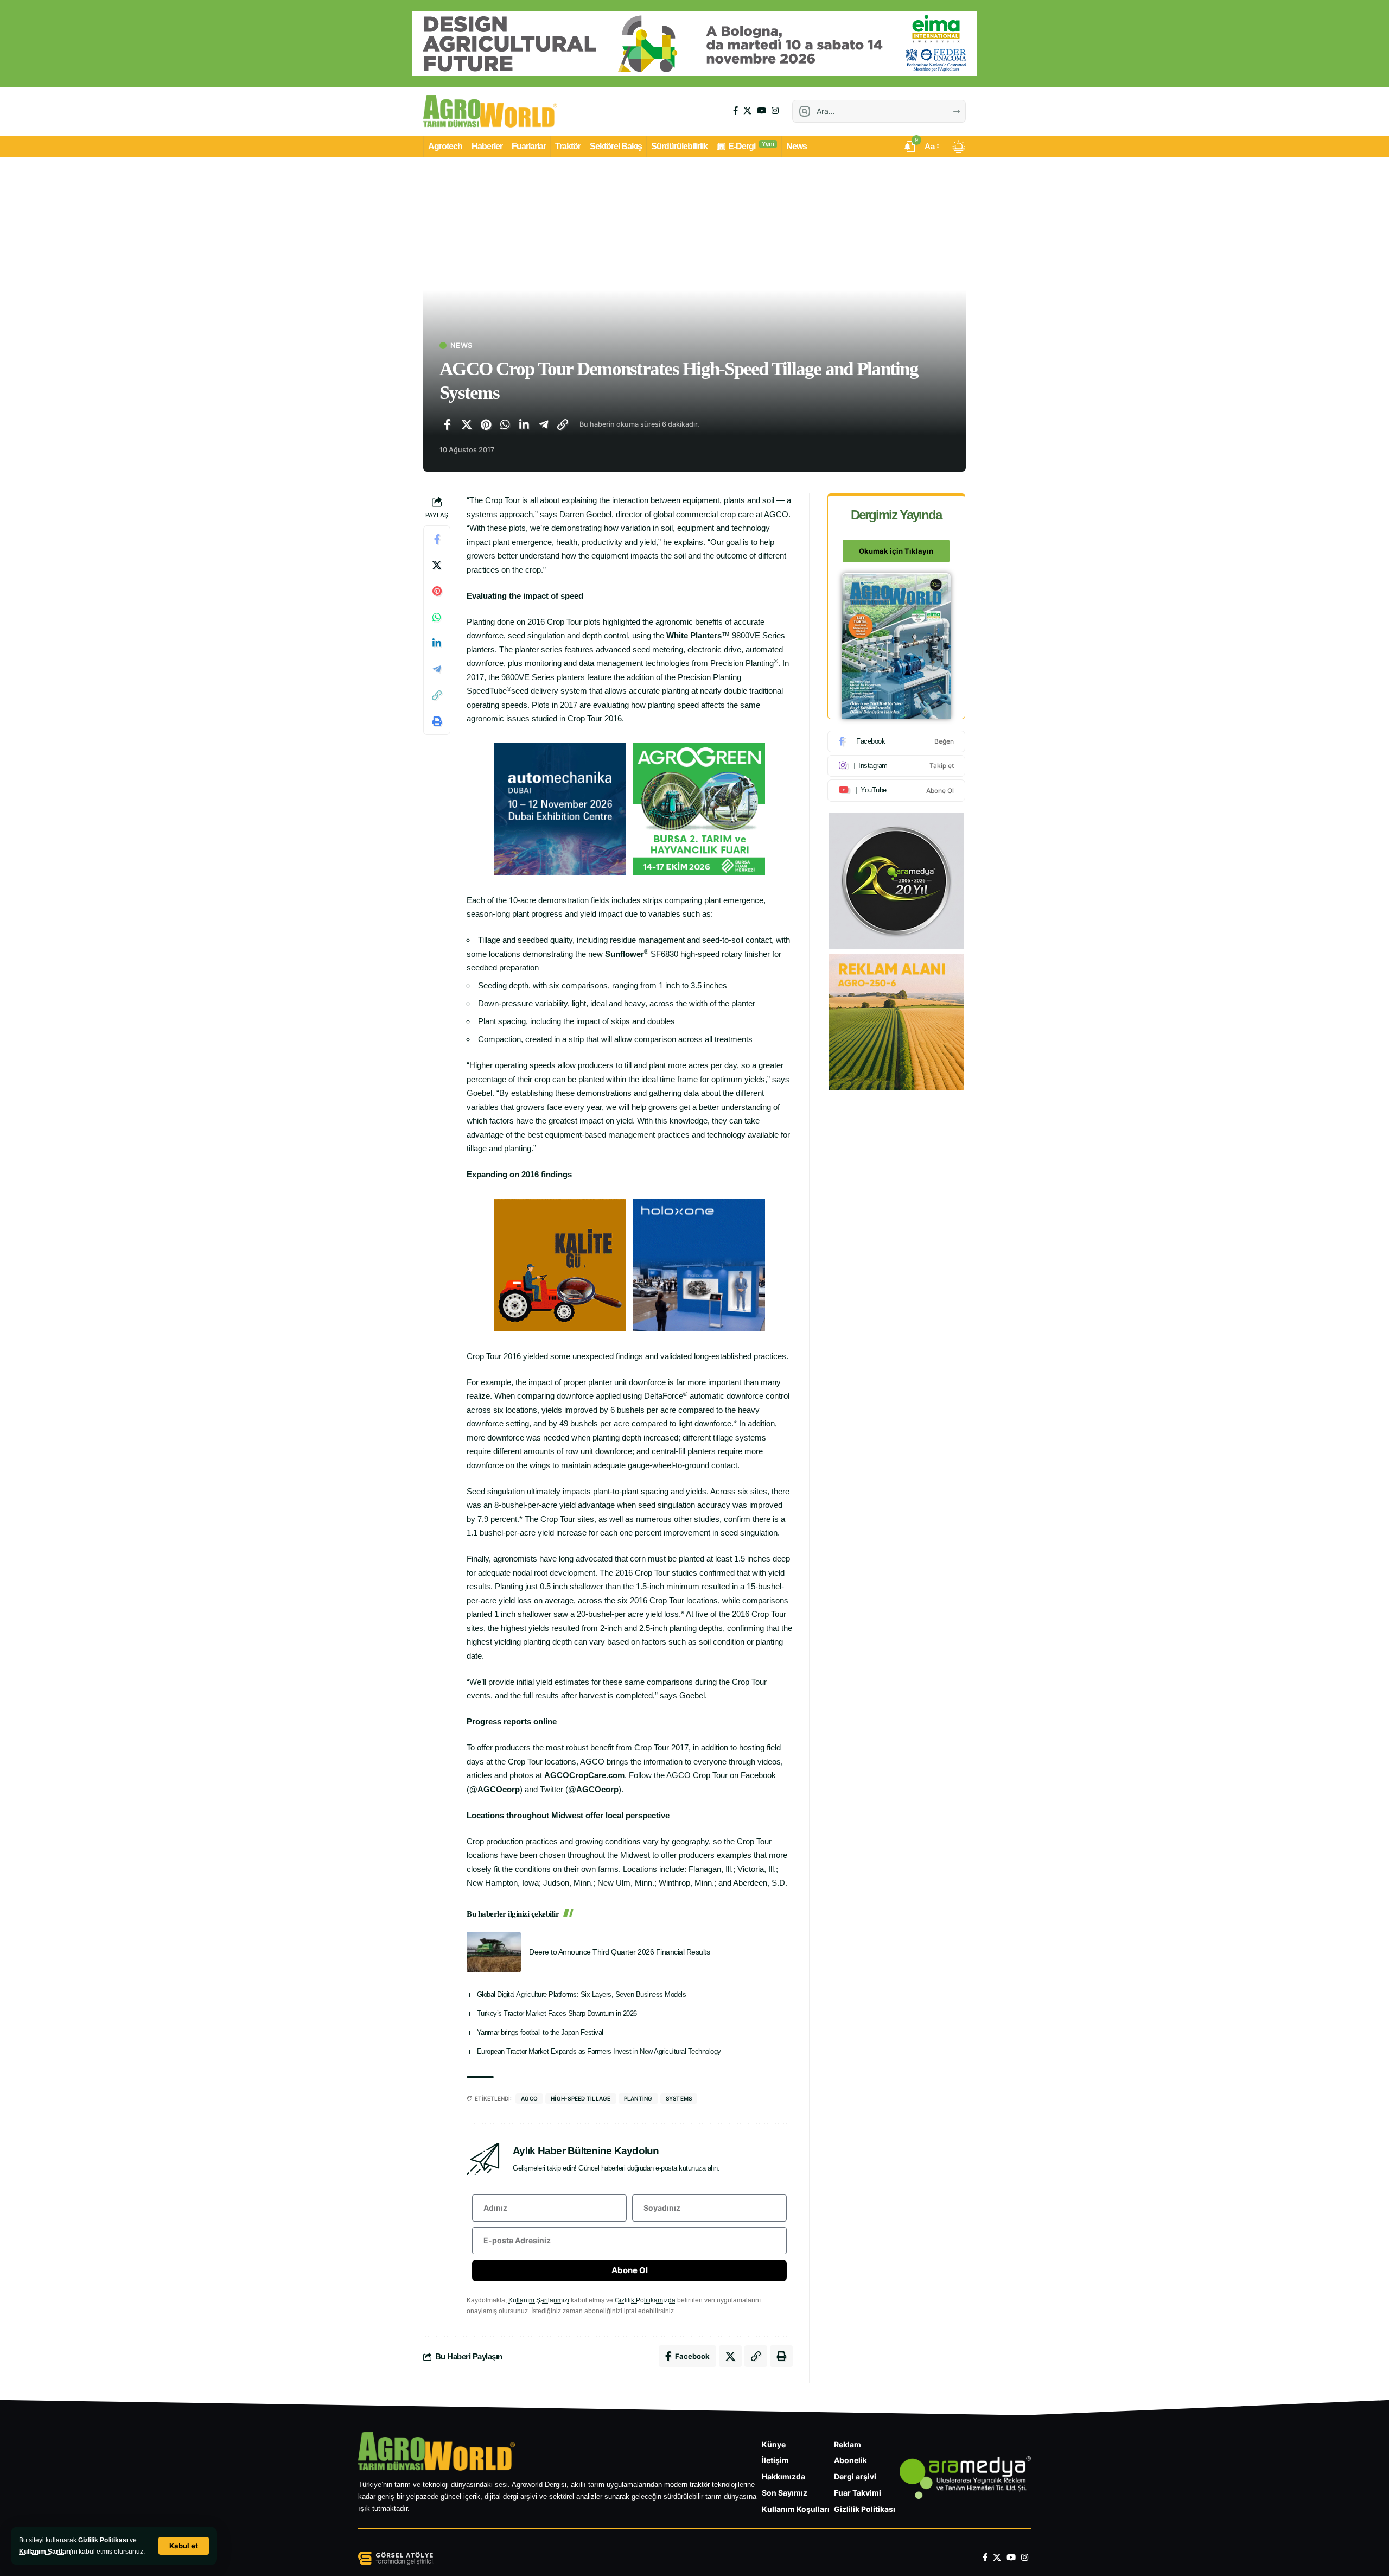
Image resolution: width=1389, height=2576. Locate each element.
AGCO (529, 2098)
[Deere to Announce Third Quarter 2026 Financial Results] (494, 1952)
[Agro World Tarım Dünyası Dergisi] (490, 111)
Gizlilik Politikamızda (645, 2300)
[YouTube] (762, 111)
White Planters (694, 635)
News (461, 345)
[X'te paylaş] (467, 424)
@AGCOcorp (495, 1789)
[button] (184, 2546)
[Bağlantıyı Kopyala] (563, 424)
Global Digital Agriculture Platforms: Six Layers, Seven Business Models (582, 1994)
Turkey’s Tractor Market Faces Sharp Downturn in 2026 (557, 2013)
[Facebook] (735, 111)
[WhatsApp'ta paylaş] (505, 424)
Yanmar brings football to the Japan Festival (540, 2032)
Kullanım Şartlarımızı (539, 2300)
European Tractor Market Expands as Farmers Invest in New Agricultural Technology (599, 2051)
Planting (638, 2098)
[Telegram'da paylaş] (544, 424)
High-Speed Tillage (581, 2098)
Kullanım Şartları (45, 2552)
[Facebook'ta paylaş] (447, 424)
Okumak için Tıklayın (896, 551)
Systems (679, 2098)
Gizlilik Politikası (103, 2540)
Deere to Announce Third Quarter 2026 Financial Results (619, 1952)
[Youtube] (896, 790)
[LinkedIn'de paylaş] (524, 424)
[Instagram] (775, 111)
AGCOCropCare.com (584, 1775)
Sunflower (625, 954)
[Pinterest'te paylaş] (486, 424)
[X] (747, 111)
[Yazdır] (437, 722)
